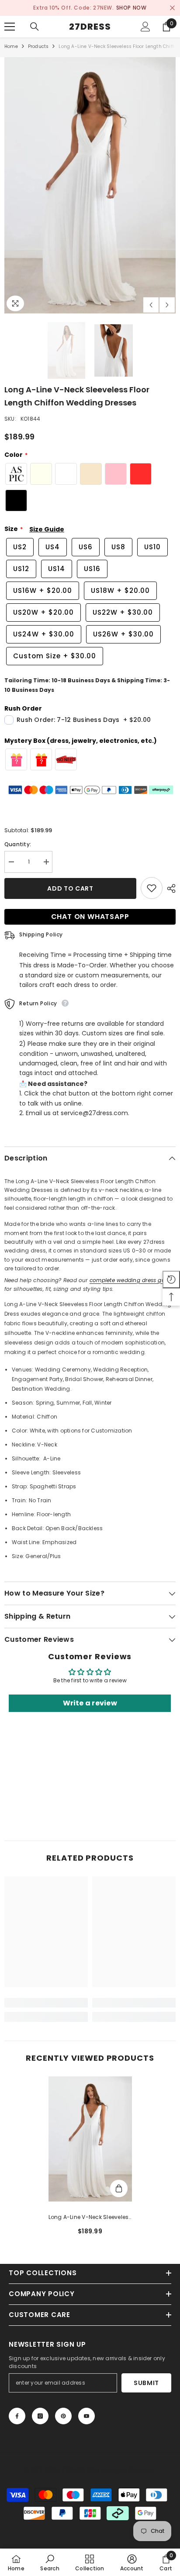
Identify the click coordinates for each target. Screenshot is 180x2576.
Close (172, 8)
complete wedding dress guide (132, 1280)
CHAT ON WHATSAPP (90, 917)
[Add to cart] (119, 2188)
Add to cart (73, 888)
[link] (46, 2003)
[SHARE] (169, 888)
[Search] (35, 27)
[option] (90, 8)
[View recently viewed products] (171, 1279)
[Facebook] (17, 2416)
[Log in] (145, 27)
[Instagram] (40, 2416)
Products (38, 46)
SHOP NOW (132, 8)
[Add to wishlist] (152, 888)
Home (11, 46)
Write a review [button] (90, 1703)
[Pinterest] (63, 2416)
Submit (146, 2383)
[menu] (10, 27)
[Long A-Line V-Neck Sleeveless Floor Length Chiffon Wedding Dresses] (90, 2139)
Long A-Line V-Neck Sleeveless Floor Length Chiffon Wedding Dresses (90, 2218)
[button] (151, 305)
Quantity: (18, 844)
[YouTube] (87, 2416)
